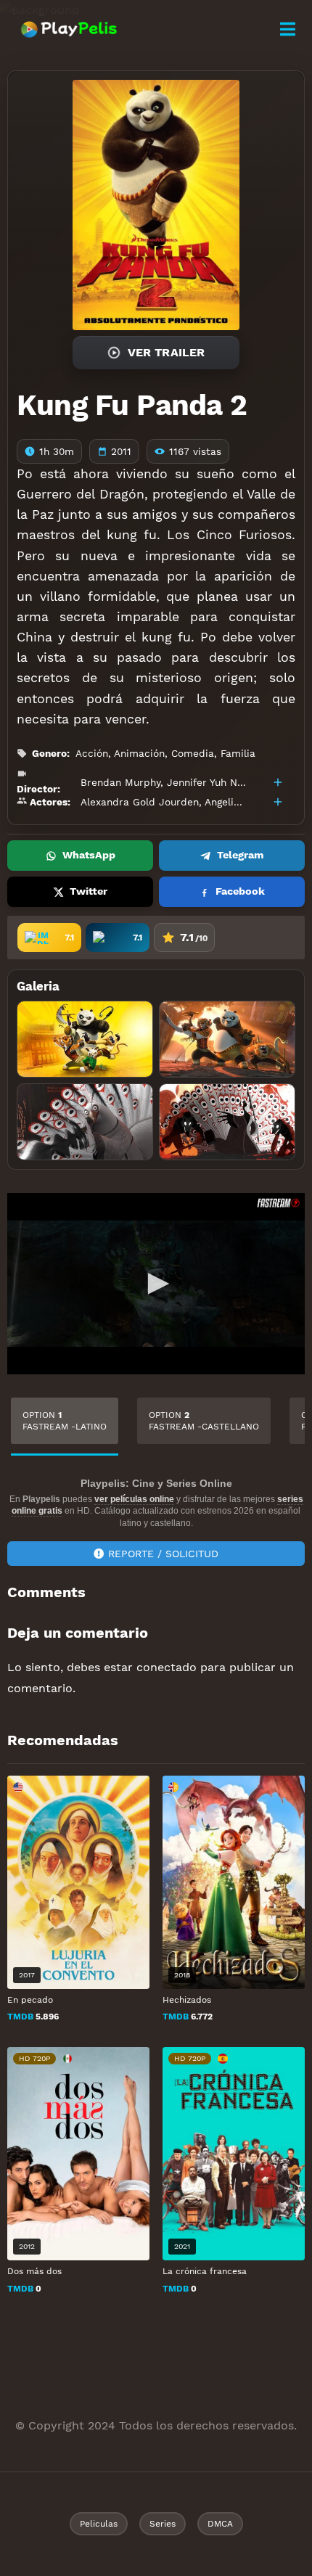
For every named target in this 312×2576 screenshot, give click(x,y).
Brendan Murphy (120, 782)
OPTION (65, 1421)
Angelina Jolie (238, 802)
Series (163, 2524)
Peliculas (99, 2524)
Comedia (193, 753)
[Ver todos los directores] (278, 782)
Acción (92, 753)
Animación (139, 753)
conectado (167, 1667)
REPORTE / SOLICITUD (163, 1554)
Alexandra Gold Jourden (140, 802)
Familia (238, 753)
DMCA (220, 2524)
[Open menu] (287, 29)
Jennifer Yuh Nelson (215, 782)
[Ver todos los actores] (278, 802)
